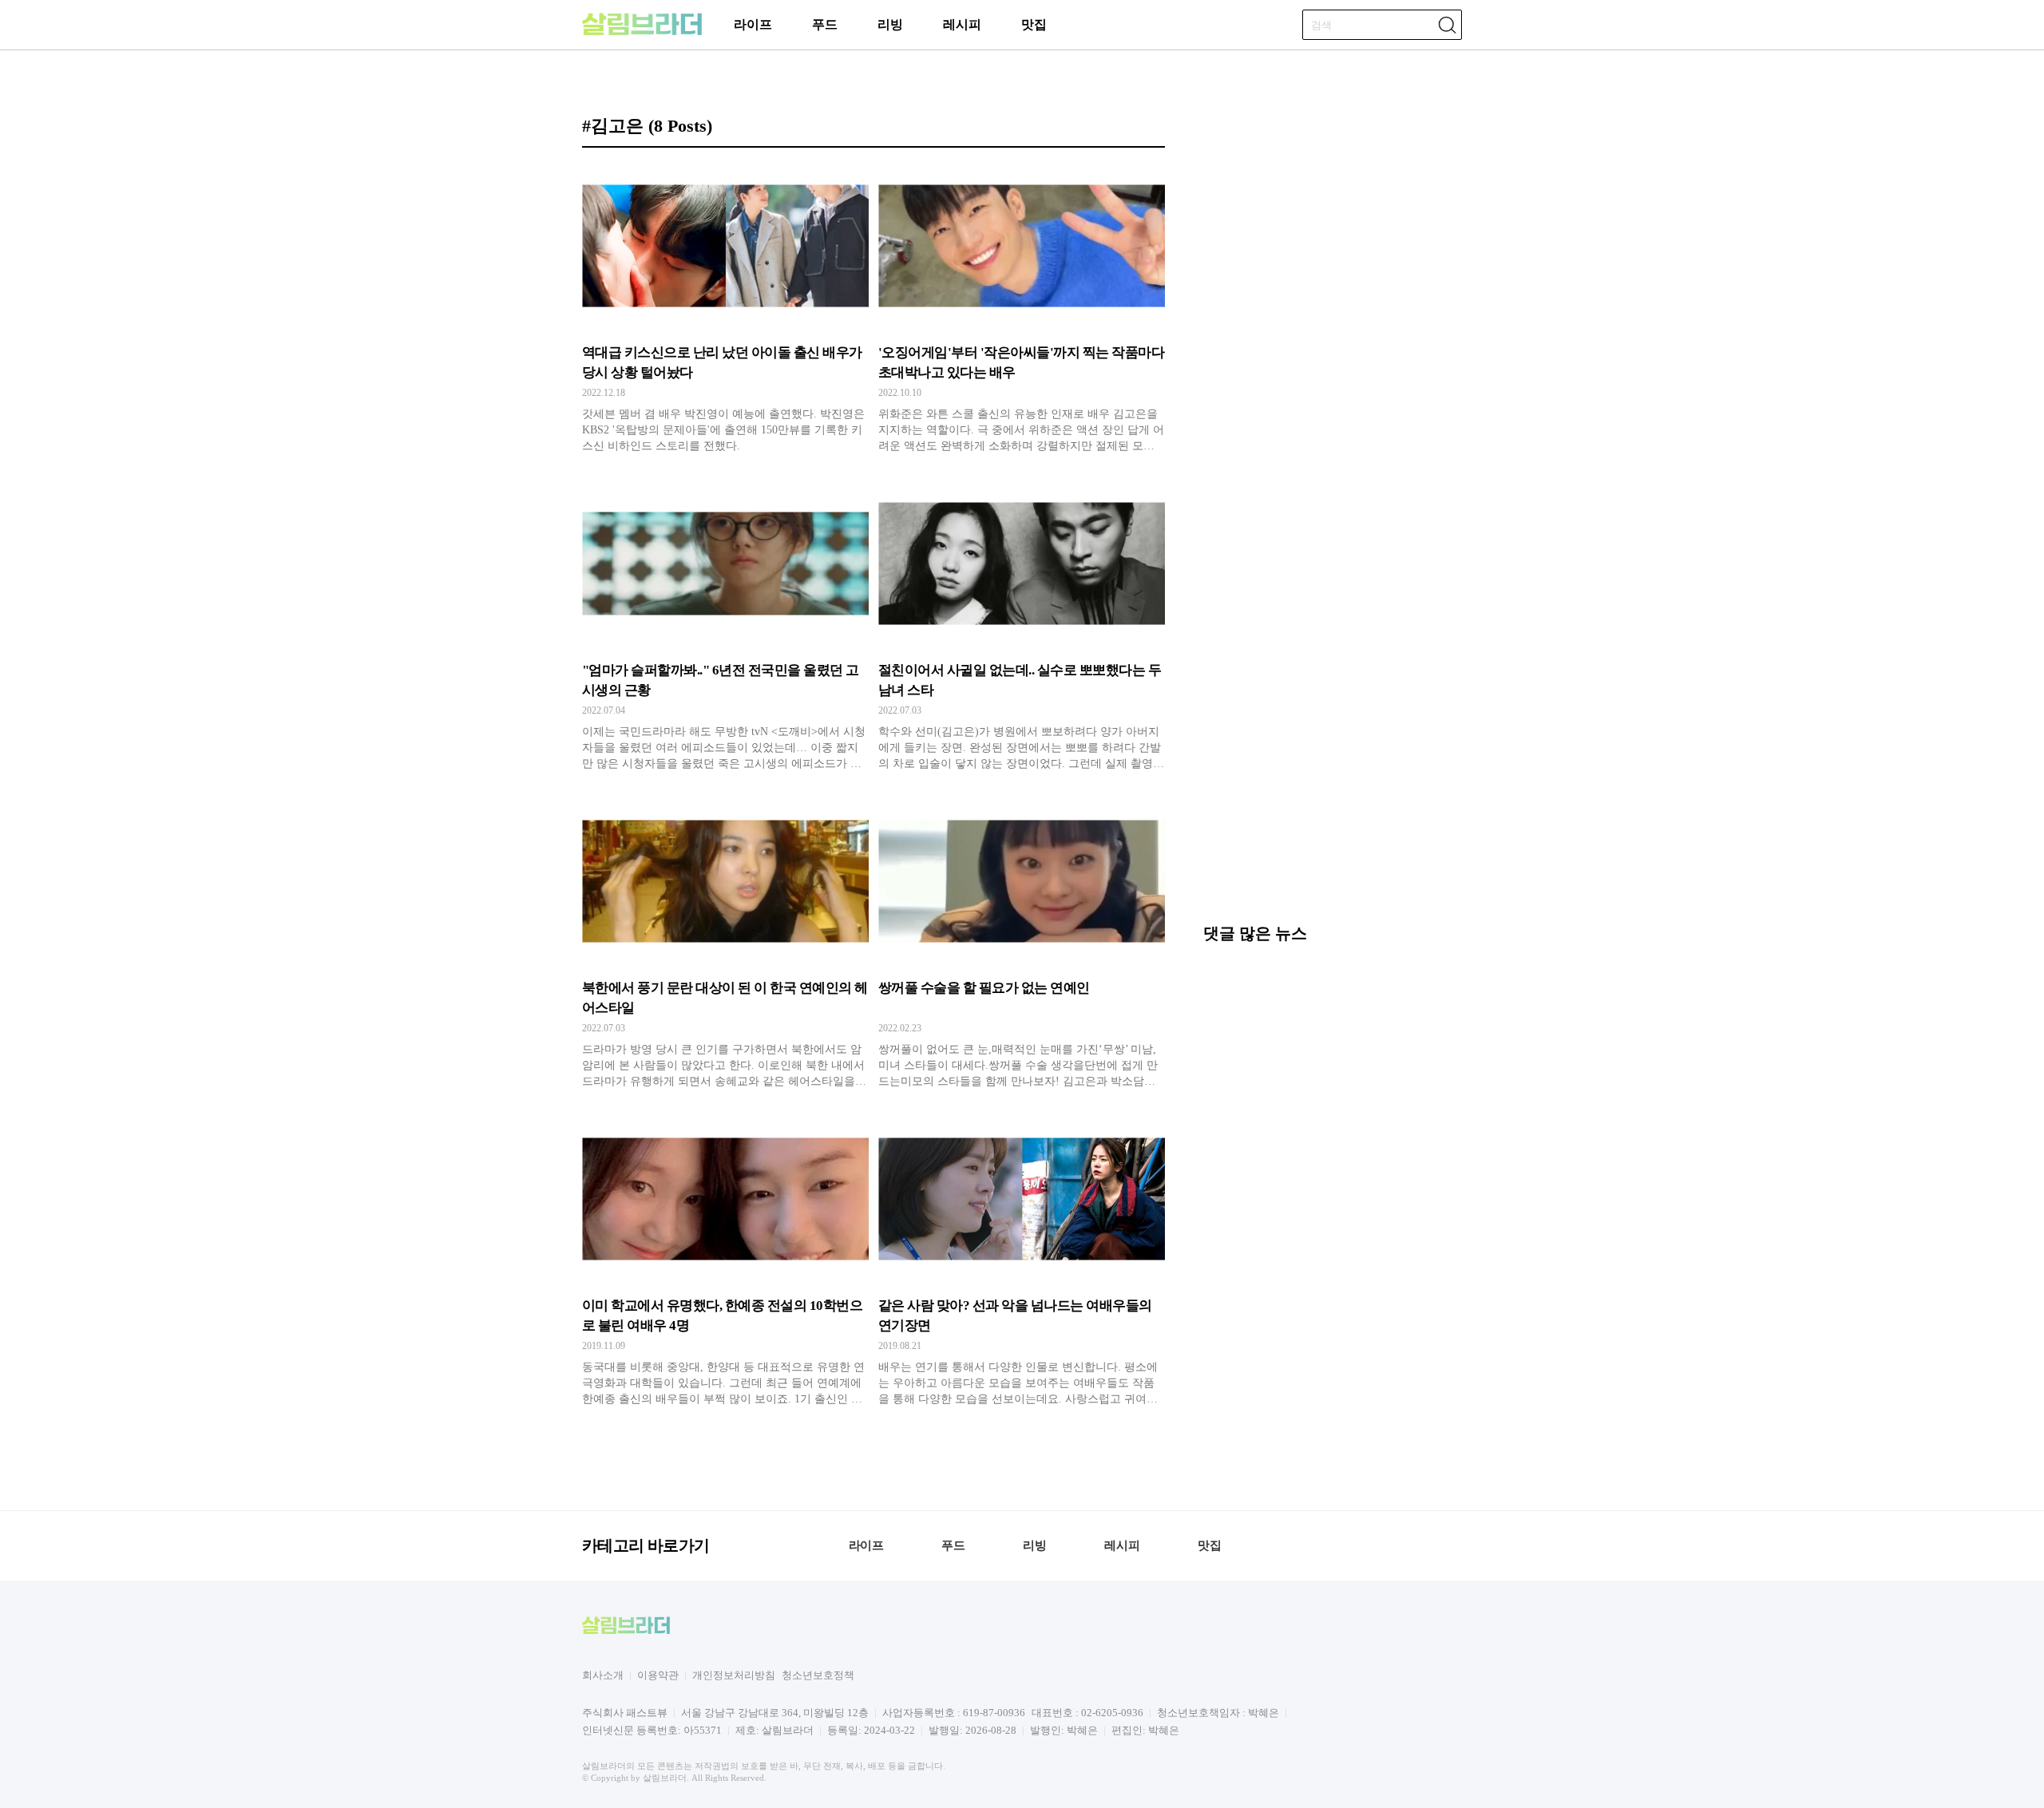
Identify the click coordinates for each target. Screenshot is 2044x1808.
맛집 (1034, 24)
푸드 (825, 24)
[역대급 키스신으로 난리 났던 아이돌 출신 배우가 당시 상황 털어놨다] (725, 309)
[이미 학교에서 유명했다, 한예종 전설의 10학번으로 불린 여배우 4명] (725, 1262)
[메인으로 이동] (642, 32)
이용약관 (658, 1675)
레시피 (962, 24)
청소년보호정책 (818, 1675)
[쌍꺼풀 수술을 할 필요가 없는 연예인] (1022, 944)
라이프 (753, 24)
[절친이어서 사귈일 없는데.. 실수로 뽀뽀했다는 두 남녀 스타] (1022, 627)
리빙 (890, 24)
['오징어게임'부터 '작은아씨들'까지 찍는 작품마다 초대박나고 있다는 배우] (1022, 309)
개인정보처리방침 (734, 1675)
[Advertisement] (1333, 797)
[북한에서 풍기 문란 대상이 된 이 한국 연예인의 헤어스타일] (725, 944)
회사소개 (603, 1675)
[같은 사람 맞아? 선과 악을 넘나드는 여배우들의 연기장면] (1022, 1262)
